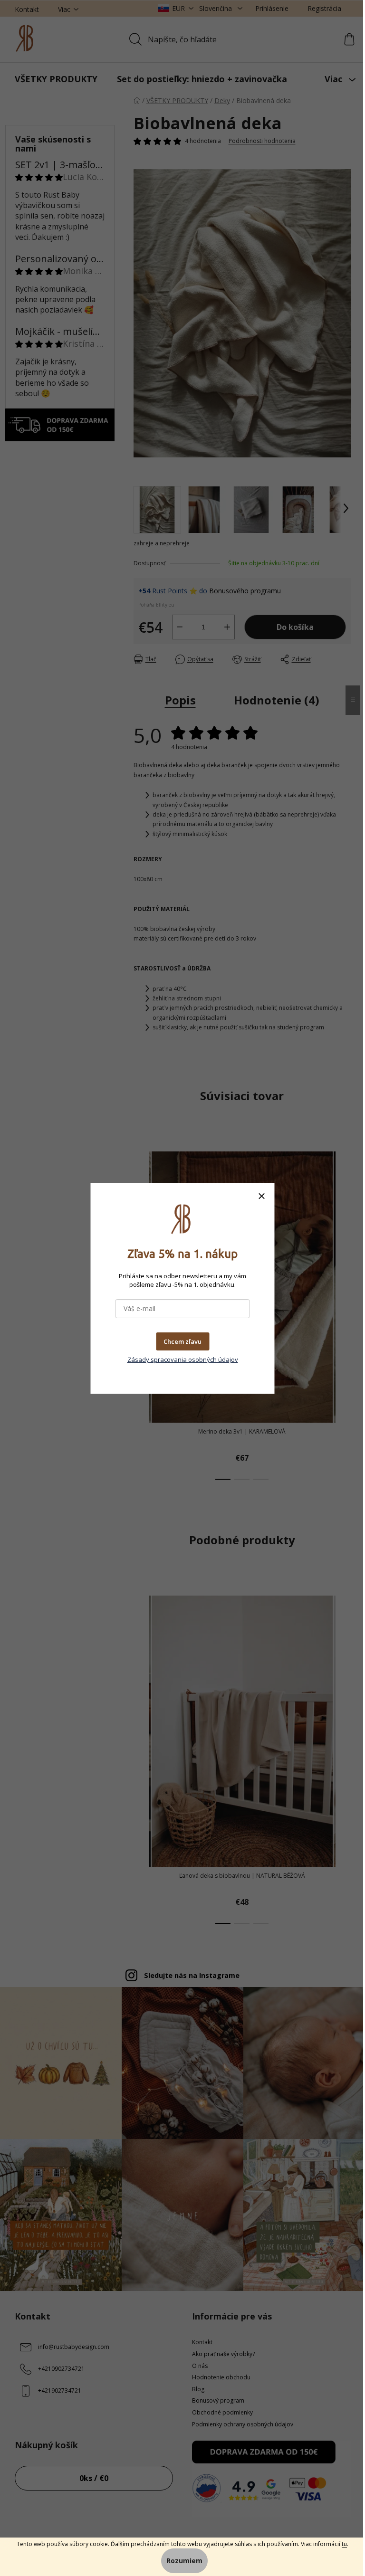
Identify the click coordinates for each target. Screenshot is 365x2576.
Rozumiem (184, 2561)
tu (344, 2544)
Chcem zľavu (182, 1341)
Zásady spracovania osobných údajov (183, 1359)
